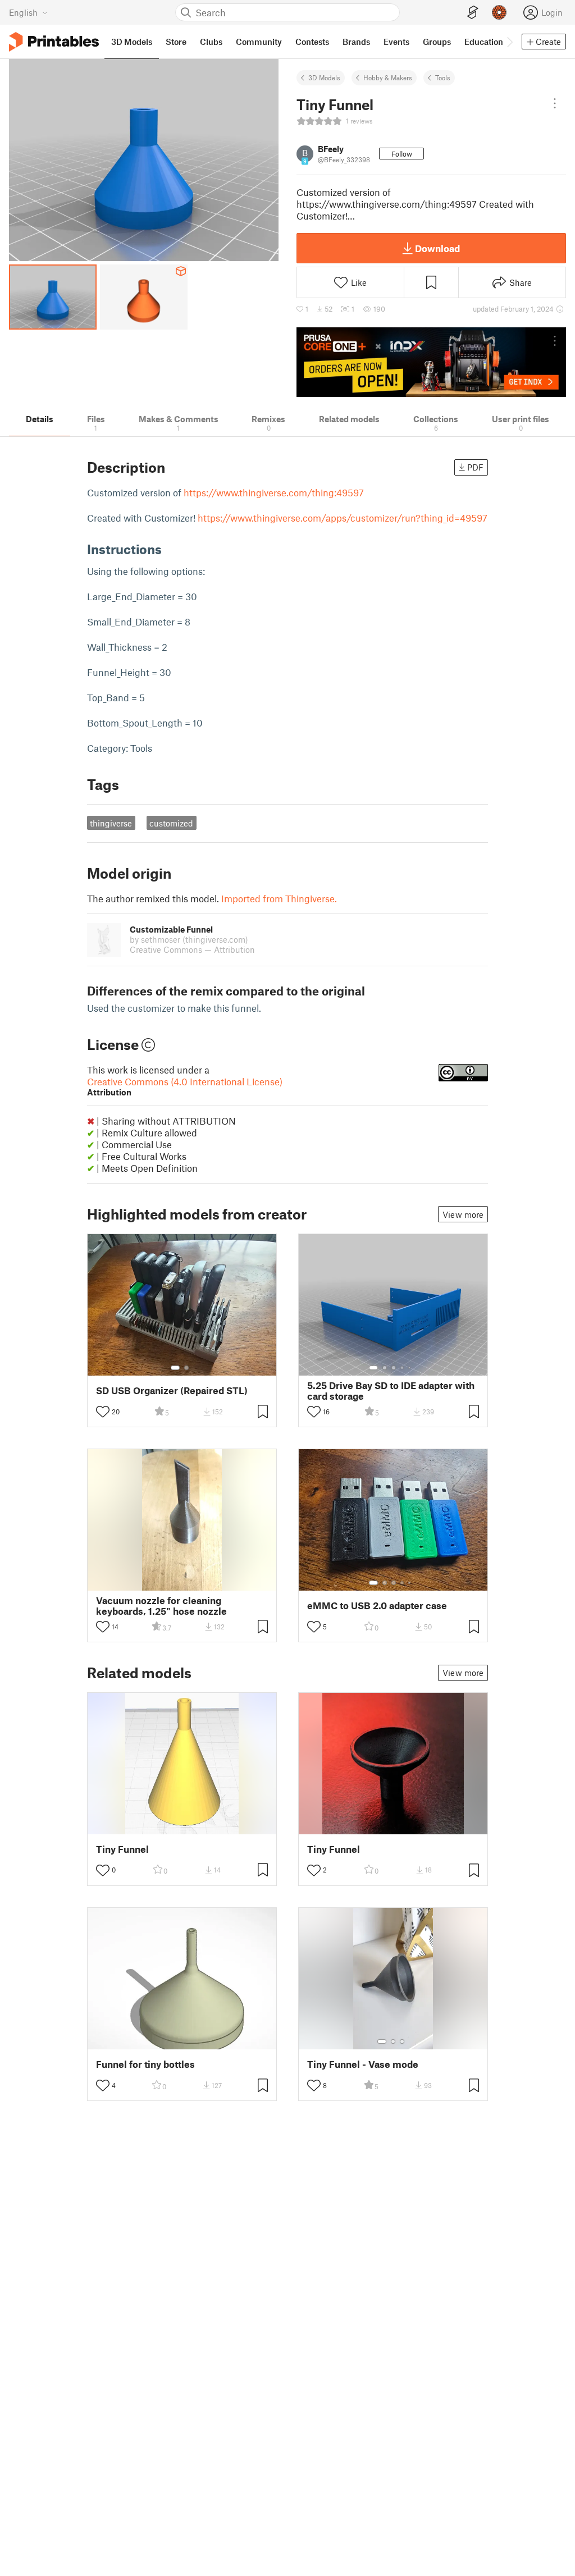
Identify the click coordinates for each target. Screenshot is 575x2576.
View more (463, 1214)
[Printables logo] (54, 42)
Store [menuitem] (176, 42)
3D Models (324, 77)
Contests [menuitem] (312, 42)
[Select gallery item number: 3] (394, 1368)
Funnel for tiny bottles (145, 2064)
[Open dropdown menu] (555, 103)
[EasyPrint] (473, 13)
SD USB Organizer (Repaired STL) (172, 1390)
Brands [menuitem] (356, 42)
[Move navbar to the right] (509, 42)
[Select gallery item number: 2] (186, 1368)
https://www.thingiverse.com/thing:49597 (274, 492)
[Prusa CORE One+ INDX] (431, 362)
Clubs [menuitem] (211, 42)
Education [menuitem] (484, 42)
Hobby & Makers (388, 77)
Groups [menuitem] (437, 42)
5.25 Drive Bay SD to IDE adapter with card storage (391, 1391)
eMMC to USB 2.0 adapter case (377, 1606)
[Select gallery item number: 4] (403, 1368)
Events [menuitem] (396, 42)
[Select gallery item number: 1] (175, 1368)
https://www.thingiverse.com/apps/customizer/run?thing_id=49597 (343, 518)
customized (171, 823)
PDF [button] (475, 467)
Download (437, 248)
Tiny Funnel (122, 1849)
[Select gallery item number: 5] (410, 1368)
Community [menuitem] (259, 42)
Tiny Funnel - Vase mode (363, 2064)
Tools (443, 77)
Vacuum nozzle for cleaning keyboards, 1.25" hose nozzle (161, 1606)
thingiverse (111, 823)
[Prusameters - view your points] (499, 12)
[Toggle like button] (103, 1412)
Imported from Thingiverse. (279, 898)
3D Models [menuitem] (132, 42)
